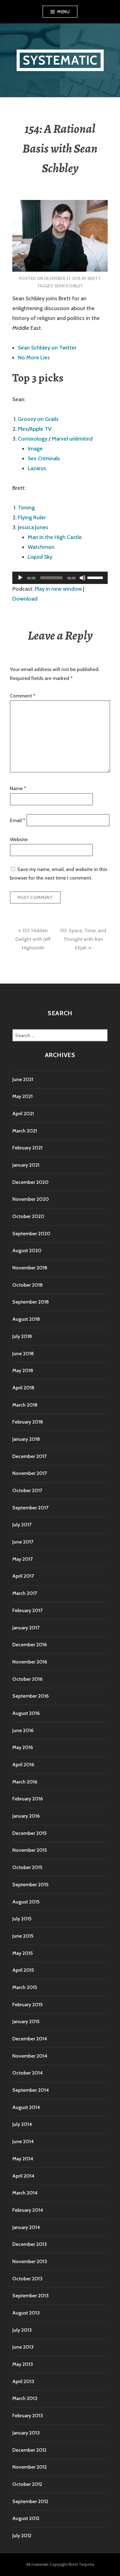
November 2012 (30, 2467)
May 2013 (23, 2364)
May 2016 (23, 1747)
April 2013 (23, 2381)
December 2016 (30, 1645)
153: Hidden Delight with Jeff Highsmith (33, 939)
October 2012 (27, 2484)
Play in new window (58, 589)
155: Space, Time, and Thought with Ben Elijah (83, 939)
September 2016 (30, 1696)
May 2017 (22, 1559)
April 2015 (23, 1970)
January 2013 (26, 2433)
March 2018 (25, 1405)
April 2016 (23, 1765)
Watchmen (41, 547)
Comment (23, 696)
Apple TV (40, 429)
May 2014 (23, 2159)
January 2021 (26, 1165)
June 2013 (23, 2347)
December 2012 (29, 2450)
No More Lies (34, 357)
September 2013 (30, 2296)
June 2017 (23, 1542)
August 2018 (26, 1319)
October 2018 (28, 1285)
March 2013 (25, 2398)
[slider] (96, 577)
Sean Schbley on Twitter (47, 348)
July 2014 (22, 2124)
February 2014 (28, 2210)
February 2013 (28, 2416)
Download (25, 599)
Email (18, 820)
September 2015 (30, 1885)
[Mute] (82, 578)
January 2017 (26, 1628)
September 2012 (30, 2501)
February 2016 (28, 1799)
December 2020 (30, 1182)
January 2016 (26, 1816)
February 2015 (27, 2005)
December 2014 (30, 2039)
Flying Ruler (32, 517)
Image (35, 449)
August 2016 (26, 1713)
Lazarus (37, 468)
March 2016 (25, 1782)
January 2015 (26, 2021)
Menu (63, 12)
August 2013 (26, 2313)
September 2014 (31, 2090)
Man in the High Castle (55, 537)
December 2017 (29, 1456)
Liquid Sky (40, 557)
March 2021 (25, 1131)
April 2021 (23, 1114)
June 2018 (23, 1354)
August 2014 (26, 2107)
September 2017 (30, 1508)
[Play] (20, 578)
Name (18, 788)
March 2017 (25, 1593)
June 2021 (23, 1079)
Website (19, 839)
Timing (26, 508)
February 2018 (28, 1422)
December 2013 (30, 2244)
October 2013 (27, 2279)
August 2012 (26, 2518)
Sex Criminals (44, 458)
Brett (94, 278)
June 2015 (23, 1936)
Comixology (33, 439)
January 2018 (26, 1439)
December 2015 (29, 1833)
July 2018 (22, 1336)
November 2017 (30, 1473)
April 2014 (23, 2176)
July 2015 (22, 1919)
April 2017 (23, 1576)
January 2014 (26, 2227)
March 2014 (25, 2193)
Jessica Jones (33, 527)
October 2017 (27, 1490)
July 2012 (22, 2536)
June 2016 (23, 1730)
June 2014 (23, 2141)
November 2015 (30, 1850)
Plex (23, 429)
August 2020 (27, 1250)
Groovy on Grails (38, 419)
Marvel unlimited (72, 439)
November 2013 (30, 2261)
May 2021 (22, 1096)
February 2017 (27, 1610)
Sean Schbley (69, 286)
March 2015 (25, 1987)
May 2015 (22, 1953)
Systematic (60, 60)
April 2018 (23, 1388)
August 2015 (26, 1902)
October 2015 (27, 1867)
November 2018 (30, 1268)
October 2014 (28, 2073)
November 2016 (30, 1662)
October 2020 (28, 1216)
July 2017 (22, 1525)
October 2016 (27, 1679)
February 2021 (27, 1148)
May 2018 (23, 1370)
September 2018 (31, 1302)
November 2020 (31, 1199)
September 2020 (31, 1234)
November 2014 (30, 2056)
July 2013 (22, 2330)
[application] (60, 578)
